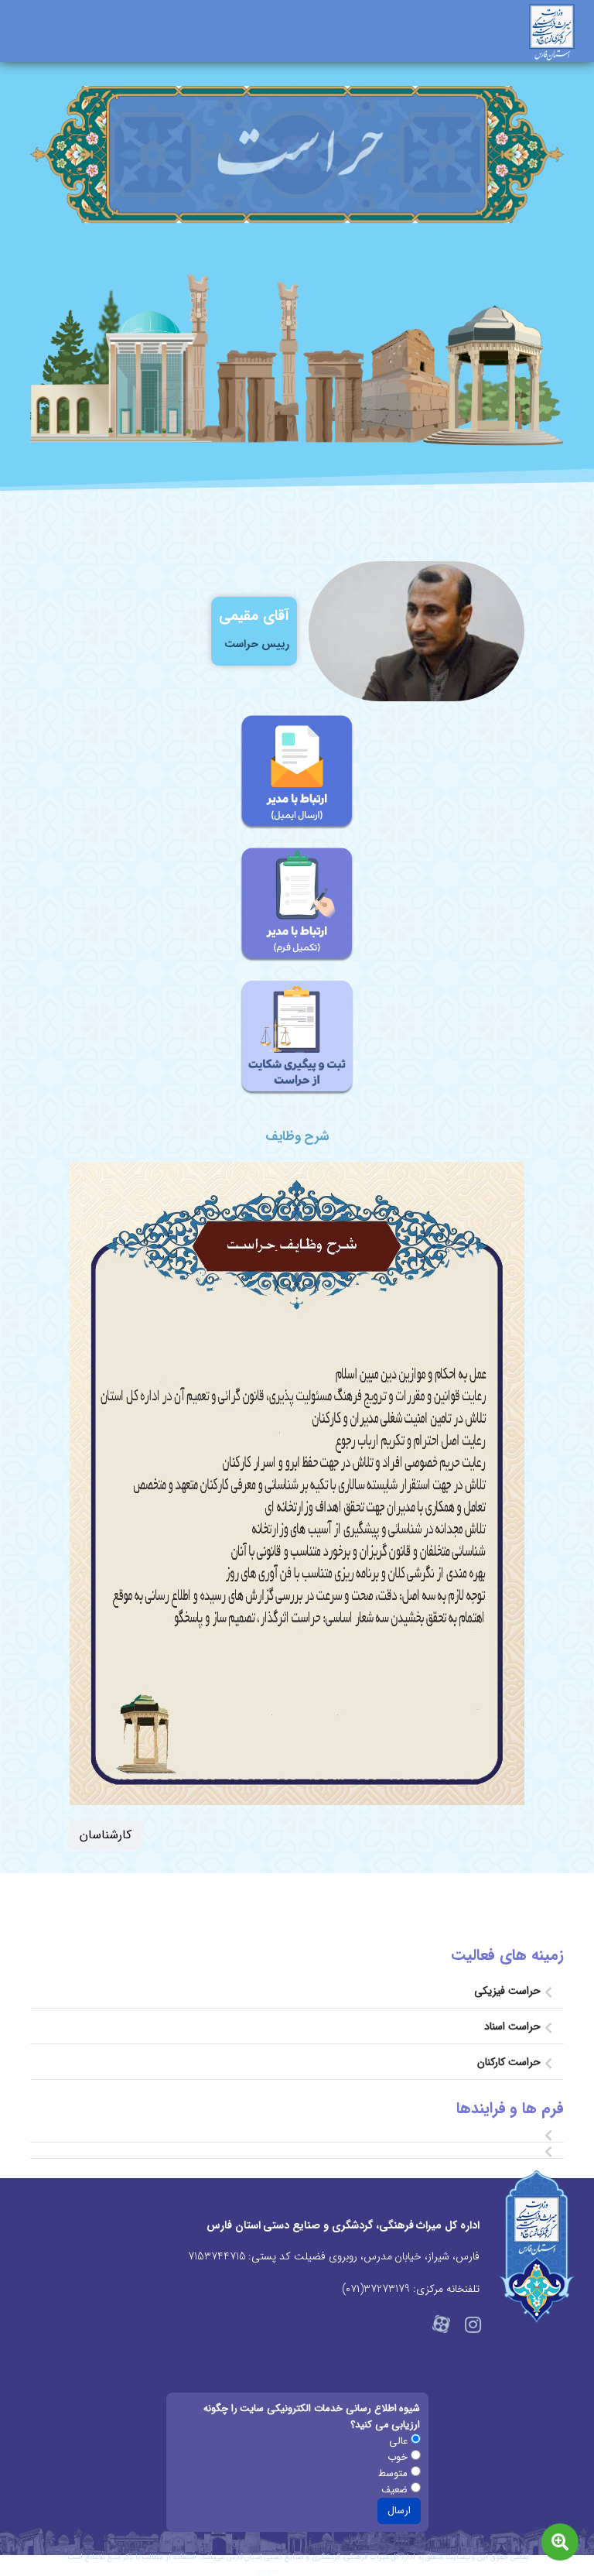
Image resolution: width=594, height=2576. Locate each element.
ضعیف (396, 2490)
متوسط (394, 2473)
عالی (400, 2441)
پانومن (268, 2570)
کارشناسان (106, 1835)
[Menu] (25, 43)
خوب (399, 2457)
